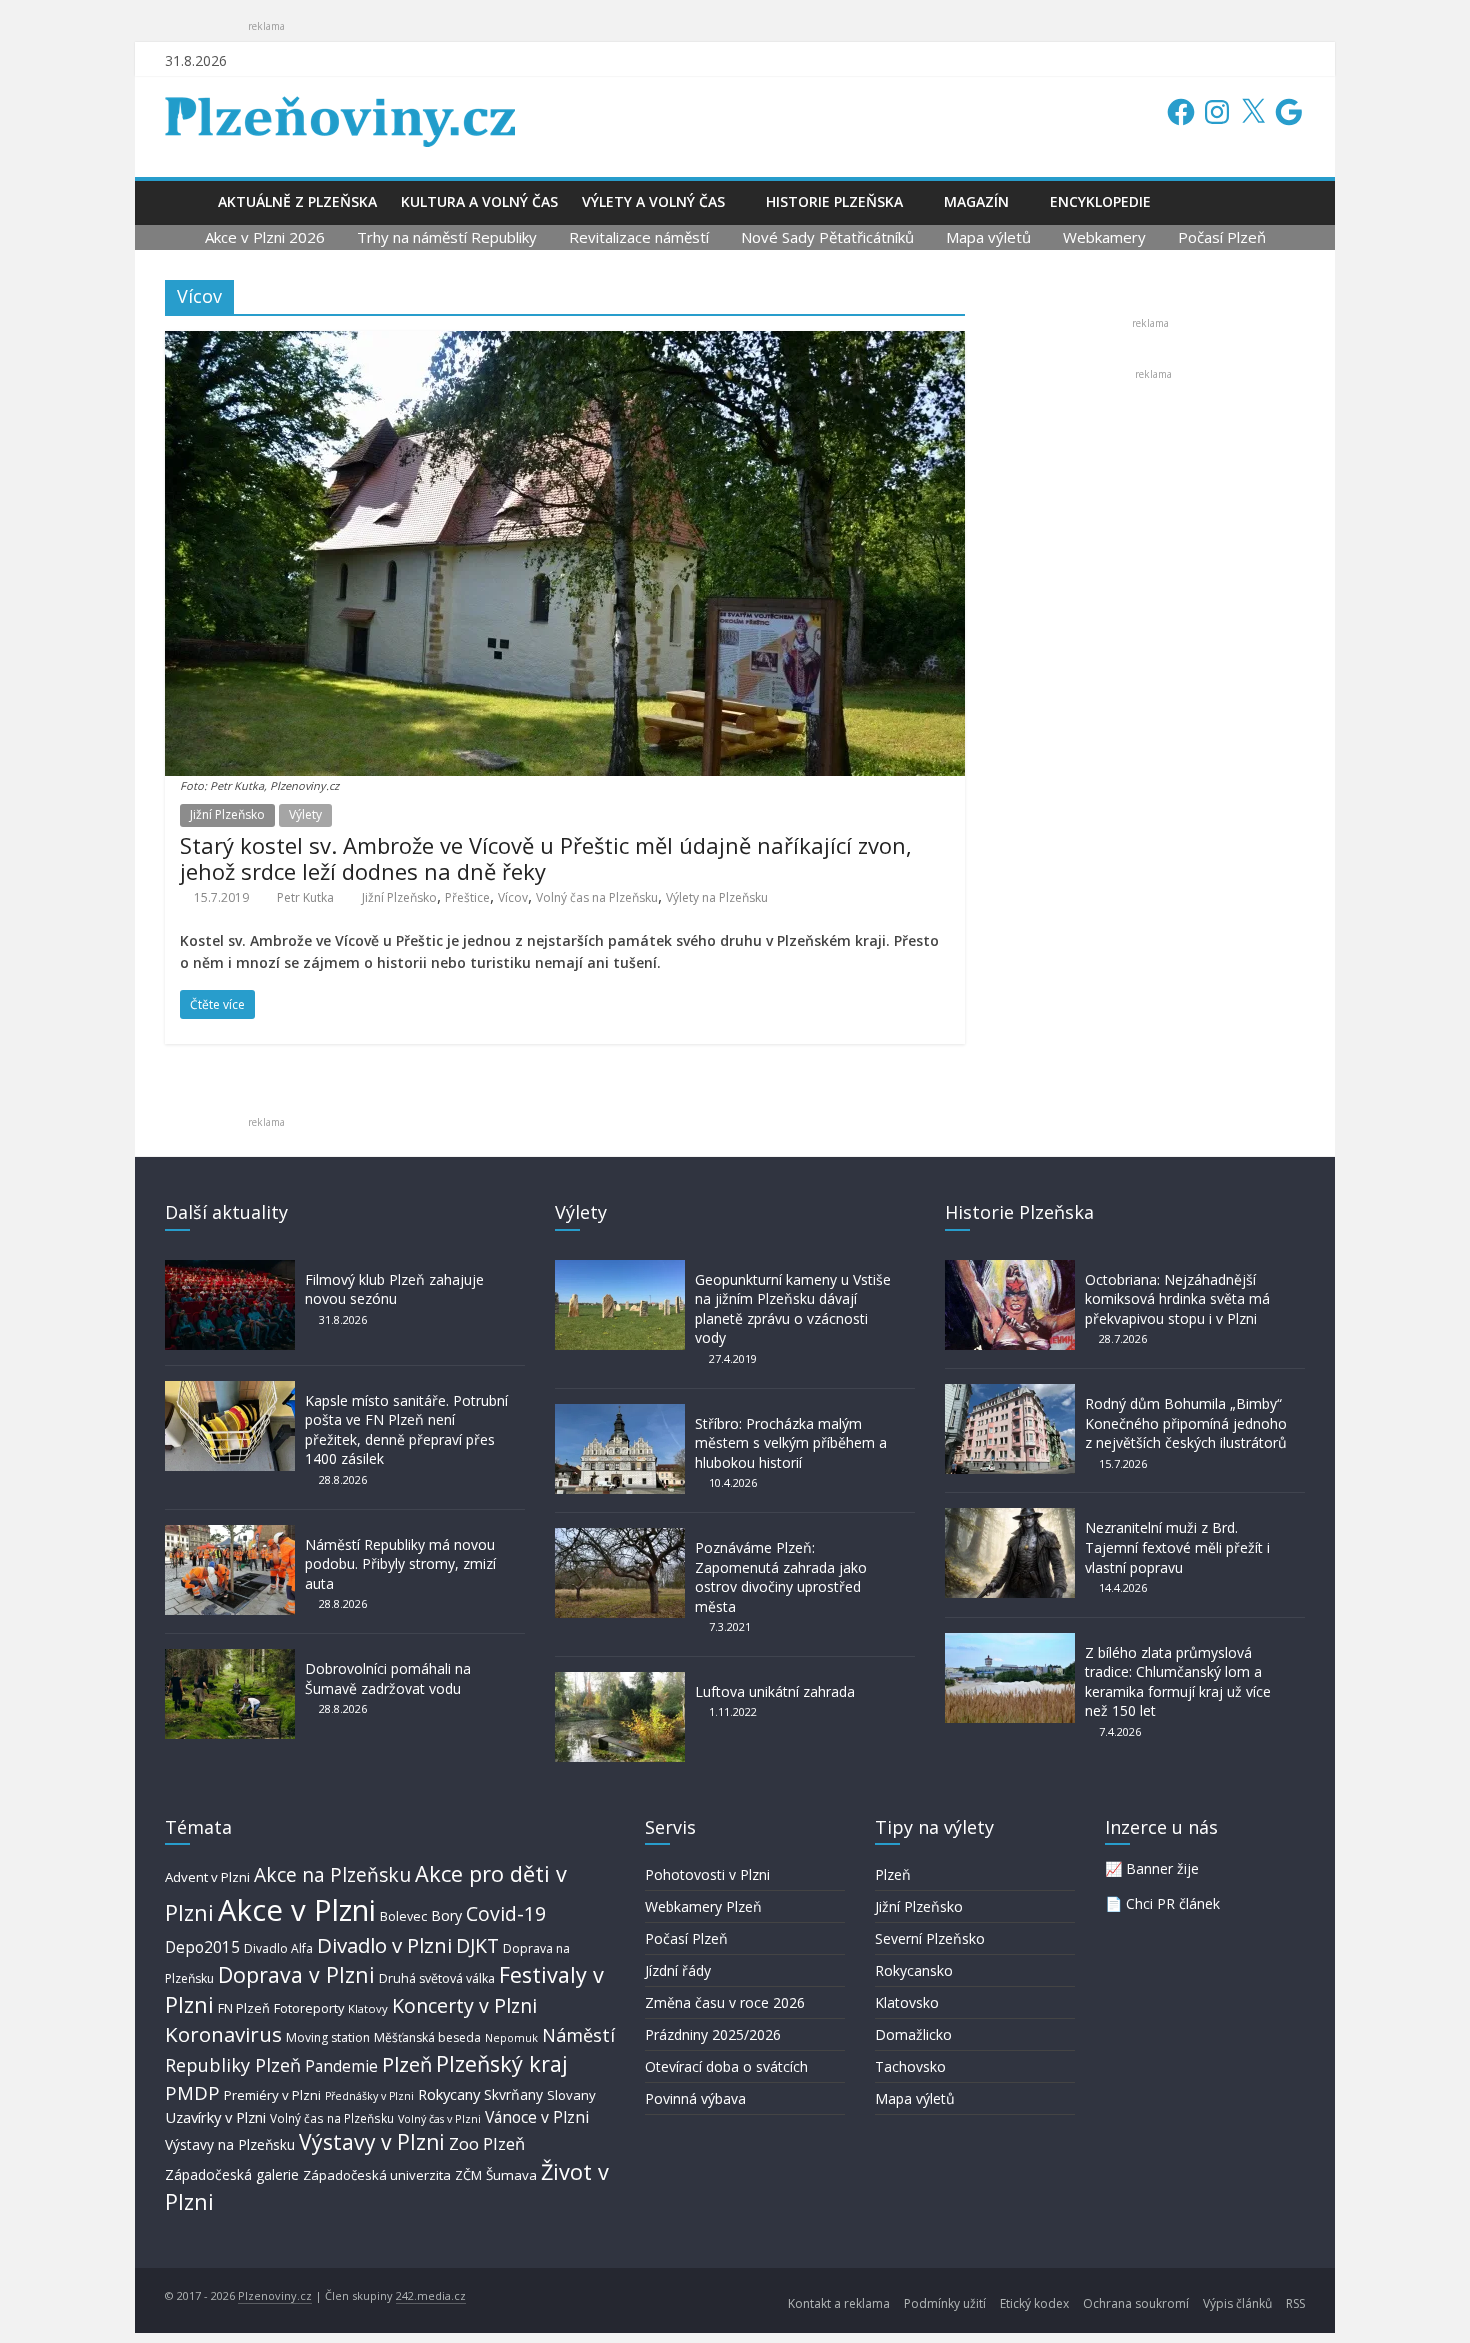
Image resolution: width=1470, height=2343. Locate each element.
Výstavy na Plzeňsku (230, 2144)
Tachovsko (910, 2066)
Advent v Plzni (207, 1877)
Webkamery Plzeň (703, 1906)
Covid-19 (506, 1913)
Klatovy (368, 2008)
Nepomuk (511, 2037)
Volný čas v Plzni (439, 2118)
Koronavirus (223, 2034)
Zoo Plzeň (487, 2143)
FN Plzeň (244, 2008)
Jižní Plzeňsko (227, 814)
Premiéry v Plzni (272, 2095)
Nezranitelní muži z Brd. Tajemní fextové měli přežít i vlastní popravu (1177, 1547)
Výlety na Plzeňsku (717, 897)
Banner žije (1162, 1868)
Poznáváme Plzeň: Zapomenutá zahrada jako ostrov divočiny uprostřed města (781, 1577)
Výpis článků (1237, 2303)
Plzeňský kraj (502, 2063)
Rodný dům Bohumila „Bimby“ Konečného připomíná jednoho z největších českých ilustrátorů (1186, 1423)
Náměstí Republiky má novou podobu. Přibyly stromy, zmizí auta (400, 1564)
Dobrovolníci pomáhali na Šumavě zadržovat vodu (388, 1678)
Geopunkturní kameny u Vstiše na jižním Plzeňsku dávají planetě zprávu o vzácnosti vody (793, 1309)
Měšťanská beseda (427, 2037)
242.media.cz (431, 2295)
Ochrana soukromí (1136, 2303)
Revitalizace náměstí (639, 237)
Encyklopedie (1100, 201)
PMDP (192, 2092)
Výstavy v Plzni (372, 2142)
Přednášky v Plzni (369, 2096)
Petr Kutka (305, 897)
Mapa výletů (988, 237)
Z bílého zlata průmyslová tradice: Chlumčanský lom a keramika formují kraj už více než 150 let (1178, 1682)
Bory (446, 1915)
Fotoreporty (309, 2008)
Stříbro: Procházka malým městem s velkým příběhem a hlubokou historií (791, 1443)
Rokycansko (914, 1970)
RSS (1295, 2303)
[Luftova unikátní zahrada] (620, 1681)
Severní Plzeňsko (930, 1938)
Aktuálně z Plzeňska (297, 201)
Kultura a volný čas (479, 201)
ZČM (468, 2175)
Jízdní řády (678, 1970)
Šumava (511, 2175)
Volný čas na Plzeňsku (597, 897)
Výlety (305, 814)
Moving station (328, 2037)
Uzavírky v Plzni (215, 2117)
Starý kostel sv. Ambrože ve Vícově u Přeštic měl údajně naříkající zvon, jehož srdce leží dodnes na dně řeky (546, 858)
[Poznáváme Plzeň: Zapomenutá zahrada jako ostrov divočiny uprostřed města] (620, 1537)
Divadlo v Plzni (384, 1945)
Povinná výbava (695, 2098)
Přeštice (467, 897)
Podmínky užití (945, 2303)
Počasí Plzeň (1222, 237)
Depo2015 (202, 1947)
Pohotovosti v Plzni (707, 1874)
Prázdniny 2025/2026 (713, 2034)
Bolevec (403, 1916)
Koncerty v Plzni (464, 2005)
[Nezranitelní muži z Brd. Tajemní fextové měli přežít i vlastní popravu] (1010, 1517)
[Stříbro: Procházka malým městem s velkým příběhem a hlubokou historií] (620, 1413)
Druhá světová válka (437, 1978)
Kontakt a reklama (839, 2303)
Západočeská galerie (232, 2174)
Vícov (513, 897)
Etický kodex (1034, 2303)
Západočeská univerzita (377, 2175)
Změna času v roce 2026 (725, 2002)
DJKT (477, 1945)
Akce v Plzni (297, 1910)
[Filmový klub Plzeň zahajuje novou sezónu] (230, 1269)
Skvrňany (513, 2094)
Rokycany (449, 2094)
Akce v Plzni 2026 (265, 237)
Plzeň (407, 2064)
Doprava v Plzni (296, 1974)
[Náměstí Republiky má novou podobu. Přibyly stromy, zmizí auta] (230, 1534)
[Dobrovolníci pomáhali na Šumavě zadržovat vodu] (230, 1658)
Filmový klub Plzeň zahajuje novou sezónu (394, 1289)
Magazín (976, 201)
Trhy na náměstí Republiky (447, 237)
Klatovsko (907, 2002)
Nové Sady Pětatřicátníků (827, 237)
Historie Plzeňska (834, 201)
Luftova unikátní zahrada (775, 1691)
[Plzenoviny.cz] (185, 201)
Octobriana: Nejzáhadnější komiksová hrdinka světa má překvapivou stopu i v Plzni (1177, 1299)
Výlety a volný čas (653, 201)
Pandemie (341, 2066)
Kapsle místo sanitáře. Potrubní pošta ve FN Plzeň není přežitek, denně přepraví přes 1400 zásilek (406, 1430)
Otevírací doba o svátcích (726, 2066)
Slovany (571, 2095)
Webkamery (1104, 237)
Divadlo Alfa (278, 1948)
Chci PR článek (1173, 1903)
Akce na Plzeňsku (332, 1874)
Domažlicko (913, 2034)
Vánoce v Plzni (537, 2117)
